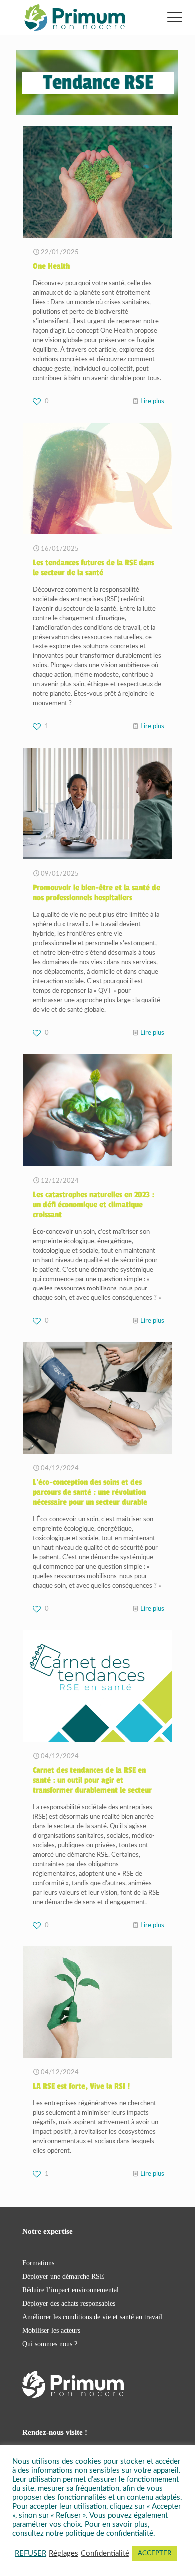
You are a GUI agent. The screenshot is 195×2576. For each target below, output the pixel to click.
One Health (51, 266)
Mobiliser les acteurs (51, 2330)
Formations (38, 2263)
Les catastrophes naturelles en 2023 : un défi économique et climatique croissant (94, 1205)
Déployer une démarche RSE (63, 2276)
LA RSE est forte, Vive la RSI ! (81, 2086)
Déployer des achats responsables (69, 2303)
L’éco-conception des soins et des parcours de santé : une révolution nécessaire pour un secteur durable (90, 1492)
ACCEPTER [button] (155, 2553)
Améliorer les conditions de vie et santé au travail (92, 2317)
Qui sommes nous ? (50, 2344)
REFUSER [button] (31, 2553)
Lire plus (152, 401)
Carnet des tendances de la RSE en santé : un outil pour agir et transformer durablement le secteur (92, 1780)
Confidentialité (105, 2553)
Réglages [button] (64, 2553)
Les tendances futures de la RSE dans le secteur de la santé (94, 568)
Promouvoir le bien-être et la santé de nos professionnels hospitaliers (97, 893)
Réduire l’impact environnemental (71, 2290)
